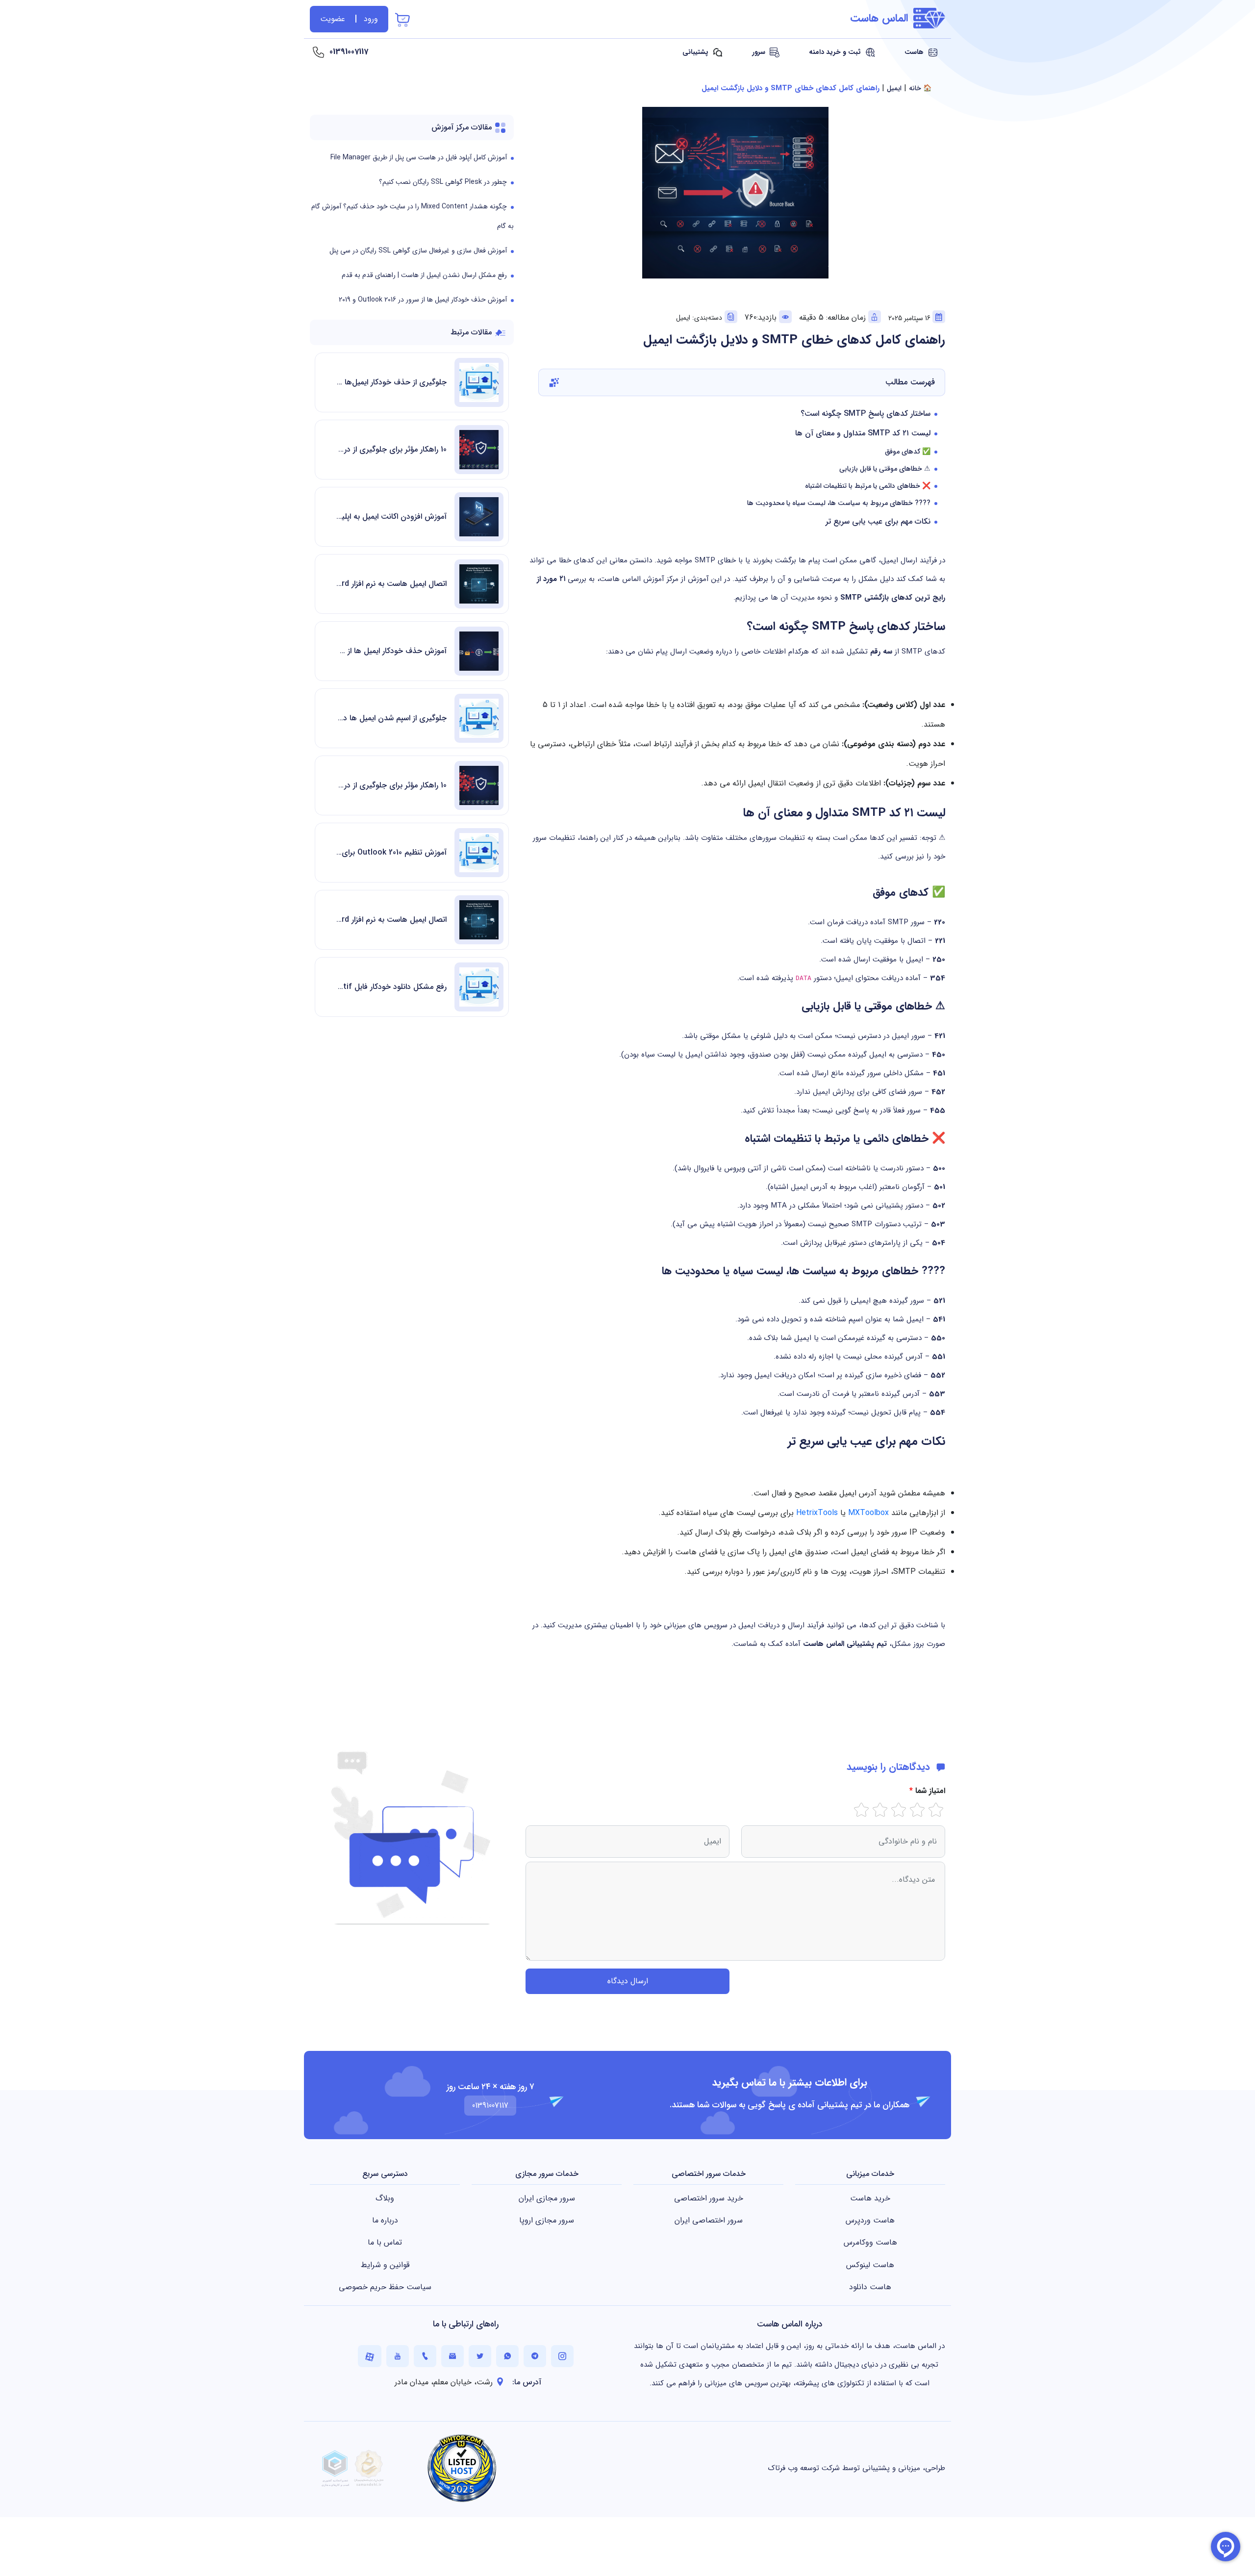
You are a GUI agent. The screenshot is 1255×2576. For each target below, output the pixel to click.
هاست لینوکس (870, 2265)
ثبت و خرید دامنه (836, 52)
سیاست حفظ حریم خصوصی (385, 2287)
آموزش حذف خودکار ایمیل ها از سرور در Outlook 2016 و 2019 (423, 300)
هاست (915, 52)
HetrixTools (817, 1513)
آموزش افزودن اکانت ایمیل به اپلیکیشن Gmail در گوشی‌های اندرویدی (391, 517)
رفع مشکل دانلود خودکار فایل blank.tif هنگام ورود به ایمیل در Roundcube (391, 987)
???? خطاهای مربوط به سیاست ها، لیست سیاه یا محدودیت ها (839, 503)
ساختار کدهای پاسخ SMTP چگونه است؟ (866, 414)
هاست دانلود (870, 2287)
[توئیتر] (480, 2356)
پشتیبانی (696, 52)
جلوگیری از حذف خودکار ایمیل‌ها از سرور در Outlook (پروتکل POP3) (391, 382)
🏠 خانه (920, 88)
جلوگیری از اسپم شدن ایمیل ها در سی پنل (391, 718)
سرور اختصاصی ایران (709, 2220)
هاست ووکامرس (870, 2242)
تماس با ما (385, 2242)
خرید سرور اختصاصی (709, 2198)
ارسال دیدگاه (628, 1981)
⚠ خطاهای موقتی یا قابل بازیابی (885, 469)
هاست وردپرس (870, 2220)
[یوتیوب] (398, 2356)
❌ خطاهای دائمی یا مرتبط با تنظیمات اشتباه (868, 486)
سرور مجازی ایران (547, 2198)
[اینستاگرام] (562, 2356)
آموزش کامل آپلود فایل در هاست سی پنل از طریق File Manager (419, 157)
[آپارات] (370, 2356)
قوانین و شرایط (385, 2265)
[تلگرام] (535, 2356)
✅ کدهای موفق (908, 452)
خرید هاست (870, 2198)
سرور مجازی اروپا (547, 2220)
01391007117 (349, 52)
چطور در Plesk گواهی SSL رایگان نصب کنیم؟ (443, 182)
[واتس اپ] (507, 2356)
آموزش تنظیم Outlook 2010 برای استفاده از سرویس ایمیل (391, 852)
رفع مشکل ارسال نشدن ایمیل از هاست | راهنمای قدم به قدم (424, 275)
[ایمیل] (452, 2356)
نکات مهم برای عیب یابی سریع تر (878, 521)
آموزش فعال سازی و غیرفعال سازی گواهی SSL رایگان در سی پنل (418, 251)
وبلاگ (385, 2198)
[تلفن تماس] (425, 2356)
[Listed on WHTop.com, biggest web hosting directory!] (462, 2468)
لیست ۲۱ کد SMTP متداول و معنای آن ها (863, 433)
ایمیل (894, 88)
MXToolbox (868, 1513)
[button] (742, 382)
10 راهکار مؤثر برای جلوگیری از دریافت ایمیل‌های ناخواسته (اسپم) (391, 449)
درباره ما (385, 2220)
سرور (760, 52)
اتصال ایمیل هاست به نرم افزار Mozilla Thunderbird (391, 584)
